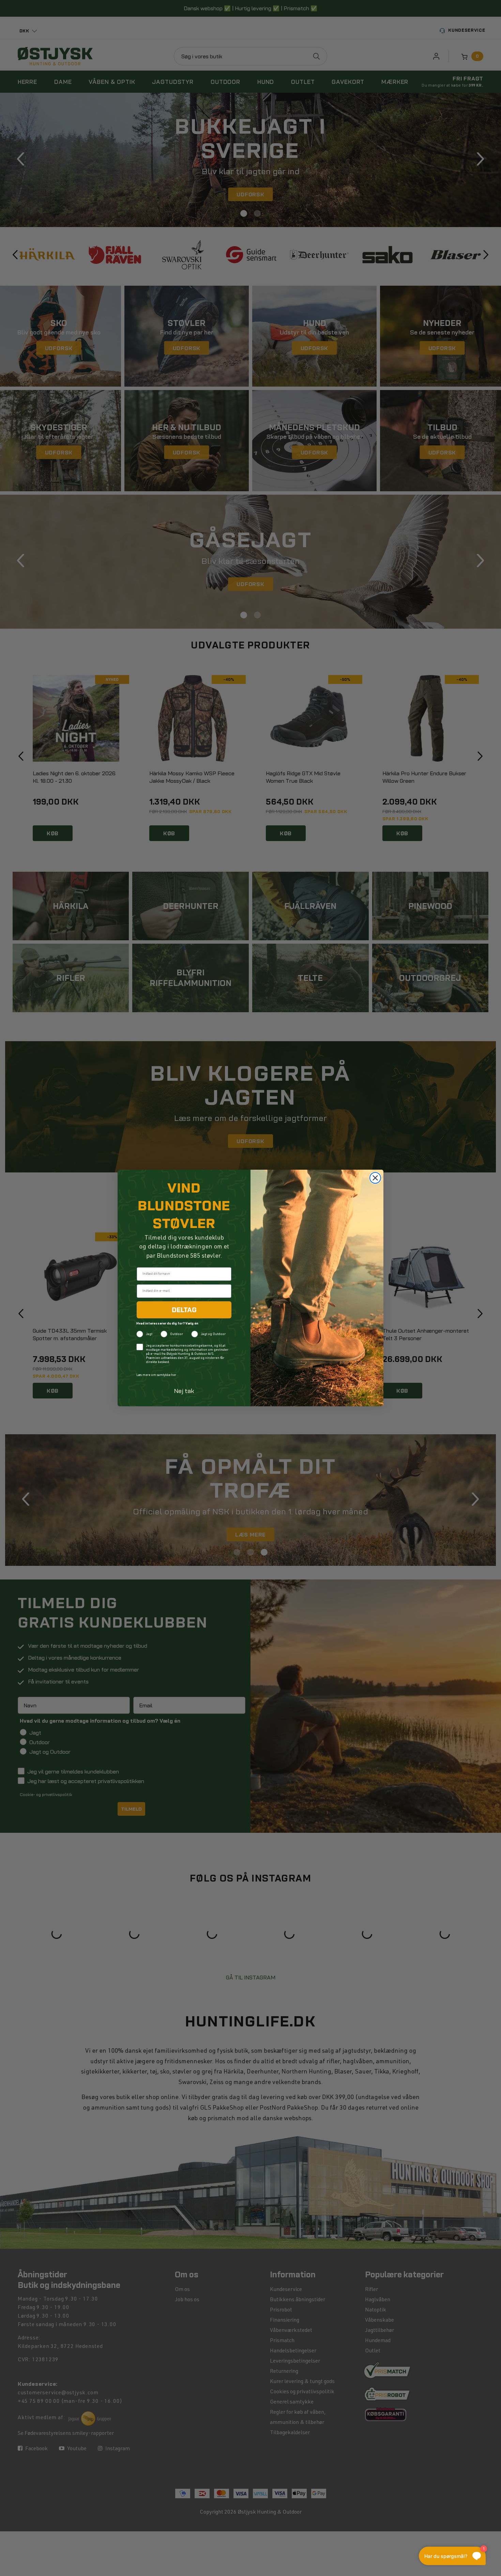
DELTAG (184, 1310)
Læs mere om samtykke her (156, 1375)
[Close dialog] (375, 1178)
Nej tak (184, 1391)
